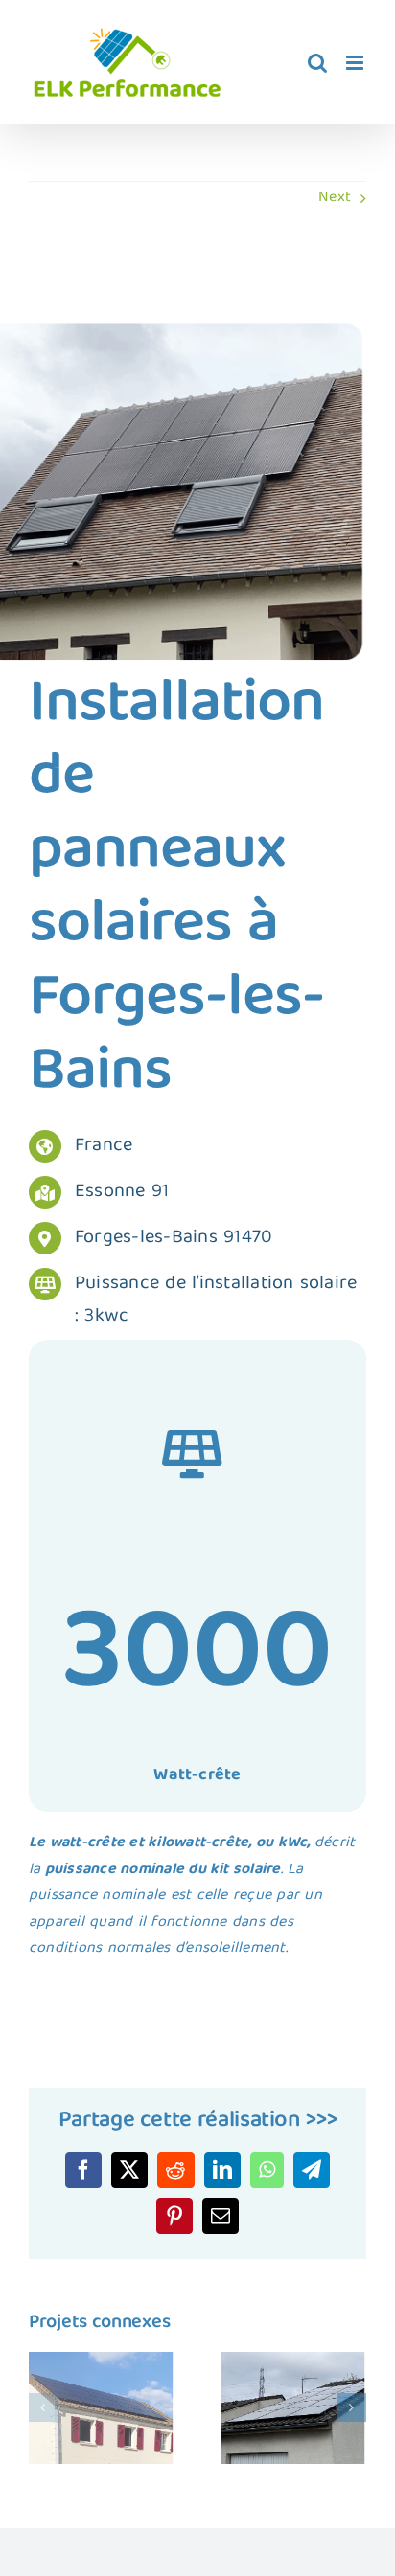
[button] (43, 2407)
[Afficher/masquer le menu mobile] (356, 63)
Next (335, 198)
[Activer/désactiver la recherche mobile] (317, 63)
